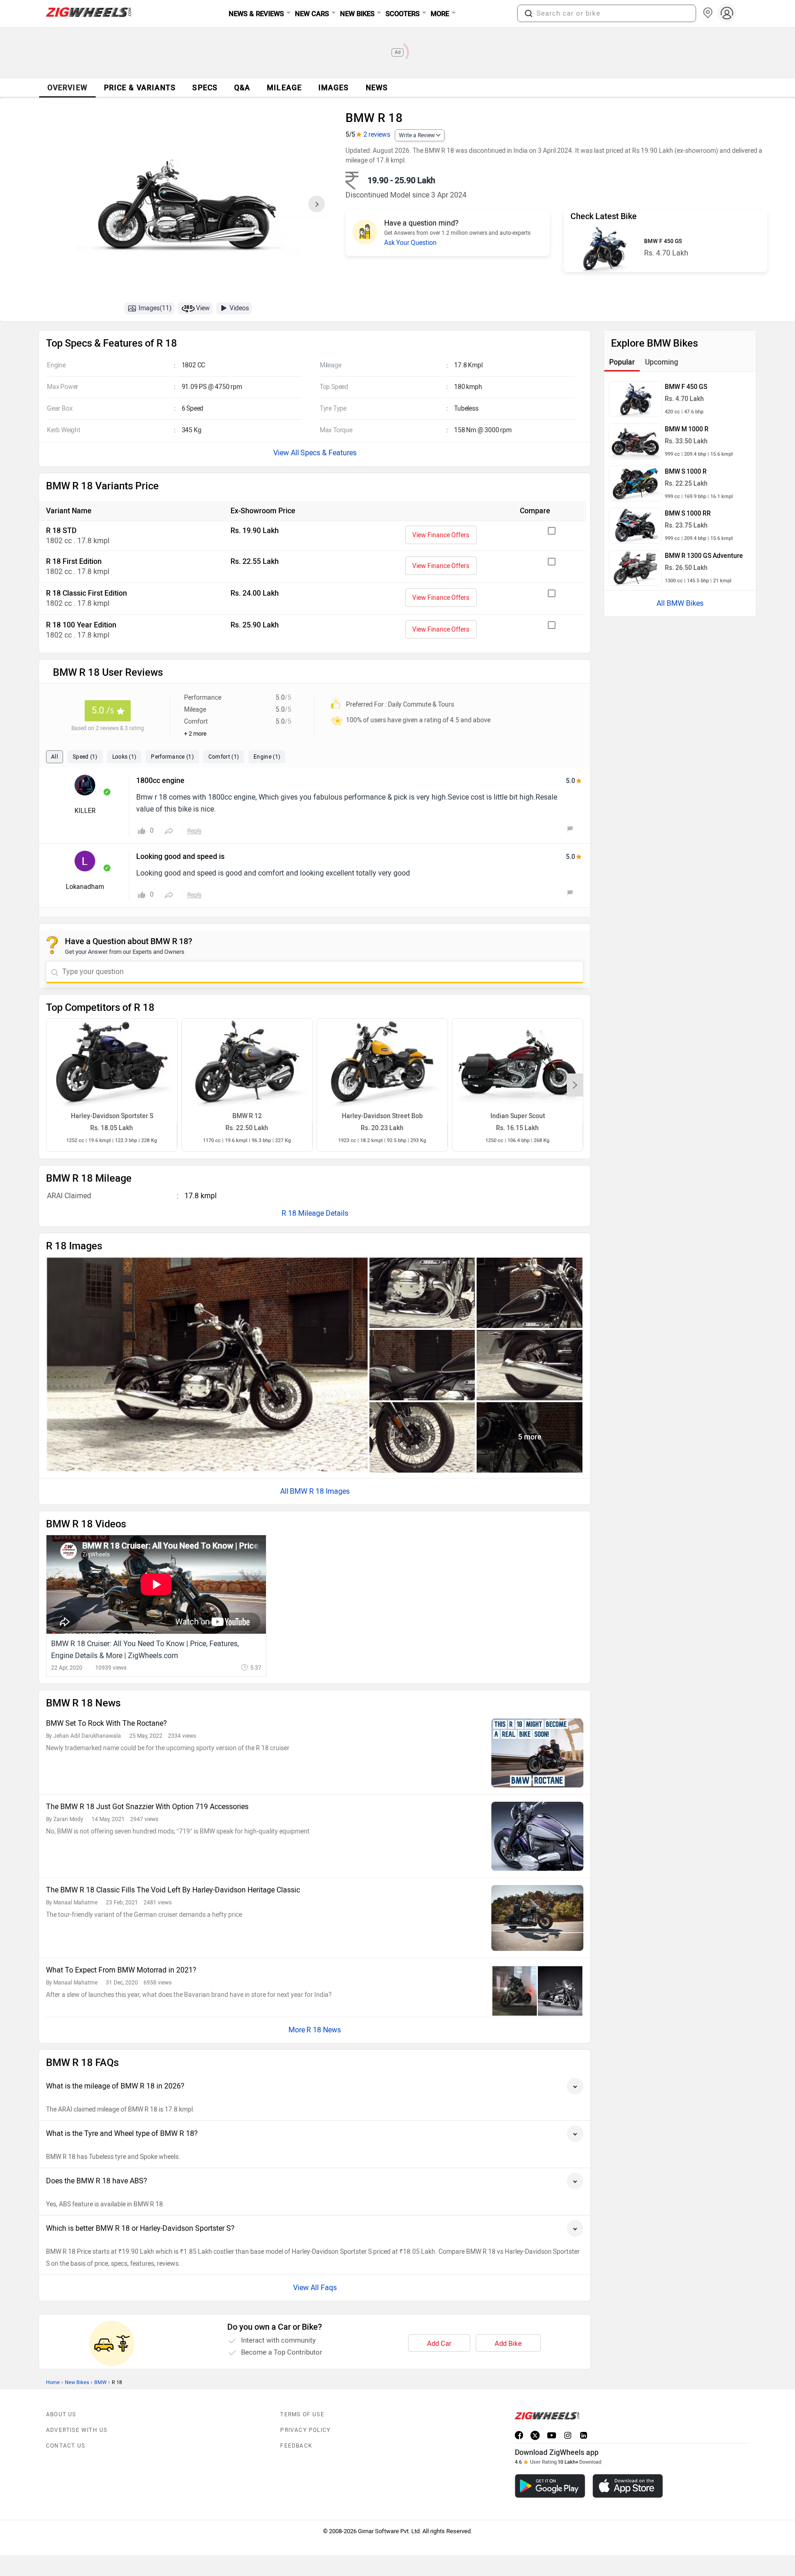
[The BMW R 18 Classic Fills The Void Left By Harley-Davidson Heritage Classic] (537, 1918)
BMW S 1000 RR (688, 513)
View (203, 308)
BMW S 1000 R (686, 472)
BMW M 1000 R (687, 429)
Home (53, 2382)
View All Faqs (315, 2288)
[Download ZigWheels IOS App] (628, 2486)
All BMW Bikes (680, 603)
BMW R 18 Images (320, 1491)
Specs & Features (328, 453)
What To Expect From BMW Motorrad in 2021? (121, 1970)
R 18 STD (61, 531)
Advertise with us (77, 2430)
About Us (61, 2414)
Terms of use (302, 2414)
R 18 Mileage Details (315, 1213)
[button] (529, 13)
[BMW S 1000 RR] (635, 526)
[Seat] (422, 1365)
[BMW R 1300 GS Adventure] (635, 568)
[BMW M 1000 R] (635, 441)
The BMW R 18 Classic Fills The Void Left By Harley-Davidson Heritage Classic (173, 1890)
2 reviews (377, 135)
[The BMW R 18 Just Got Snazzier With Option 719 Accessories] (537, 1836)
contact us (66, 2446)
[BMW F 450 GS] (604, 248)
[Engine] (422, 1293)
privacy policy (305, 2430)
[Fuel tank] (530, 1293)
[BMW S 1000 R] (635, 484)
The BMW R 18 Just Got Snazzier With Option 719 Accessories (147, 1807)
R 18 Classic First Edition (86, 593)
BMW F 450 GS (663, 241)
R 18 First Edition (74, 561)
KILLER (85, 811)
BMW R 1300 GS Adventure (704, 556)
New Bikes (77, 2382)
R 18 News (324, 2030)
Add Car (439, 2344)
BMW (101, 2382)
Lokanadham (85, 887)
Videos (239, 308)
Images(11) (155, 308)
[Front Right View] (207, 1365)
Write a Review (417, 135)
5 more (530, 1437)
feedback (296, 2446)
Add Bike (508, 2344)
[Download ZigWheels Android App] (550, 2486)
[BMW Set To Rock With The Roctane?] (537, 1753)
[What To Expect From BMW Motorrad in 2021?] (537, 1991)
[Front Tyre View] (422, 1437)
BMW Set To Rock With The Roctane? (107, 1723)
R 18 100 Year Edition (81, 625)
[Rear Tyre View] (530, 1365)
